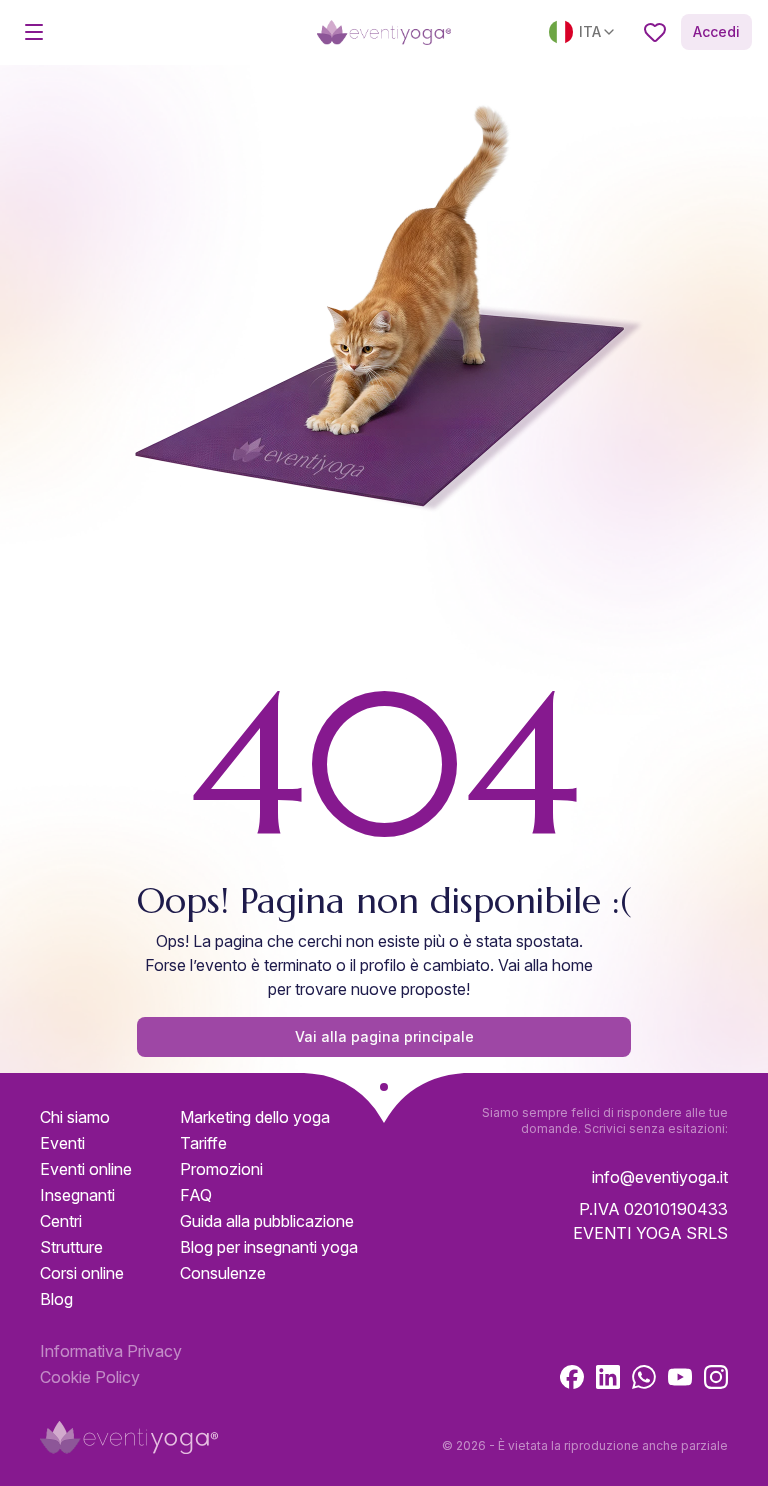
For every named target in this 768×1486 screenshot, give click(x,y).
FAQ (196, 1195)
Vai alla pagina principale (384, 1036)
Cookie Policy (90, 1377)
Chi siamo (75, 1117)
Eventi (62, 1143)
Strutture (71, 1247)
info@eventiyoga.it (660, 1177)
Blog (56, 1299)
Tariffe (203, 1143)
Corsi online (82, 1273)
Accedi (716, 31)
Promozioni (221, 1169)
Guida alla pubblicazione (267, 1221)
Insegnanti (77, 1195)
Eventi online (86, 1169)
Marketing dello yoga (255, 1117)
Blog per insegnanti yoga (269, 1247)
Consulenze (223, 1273)
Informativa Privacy (111, 1351)
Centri (61, 1221)
